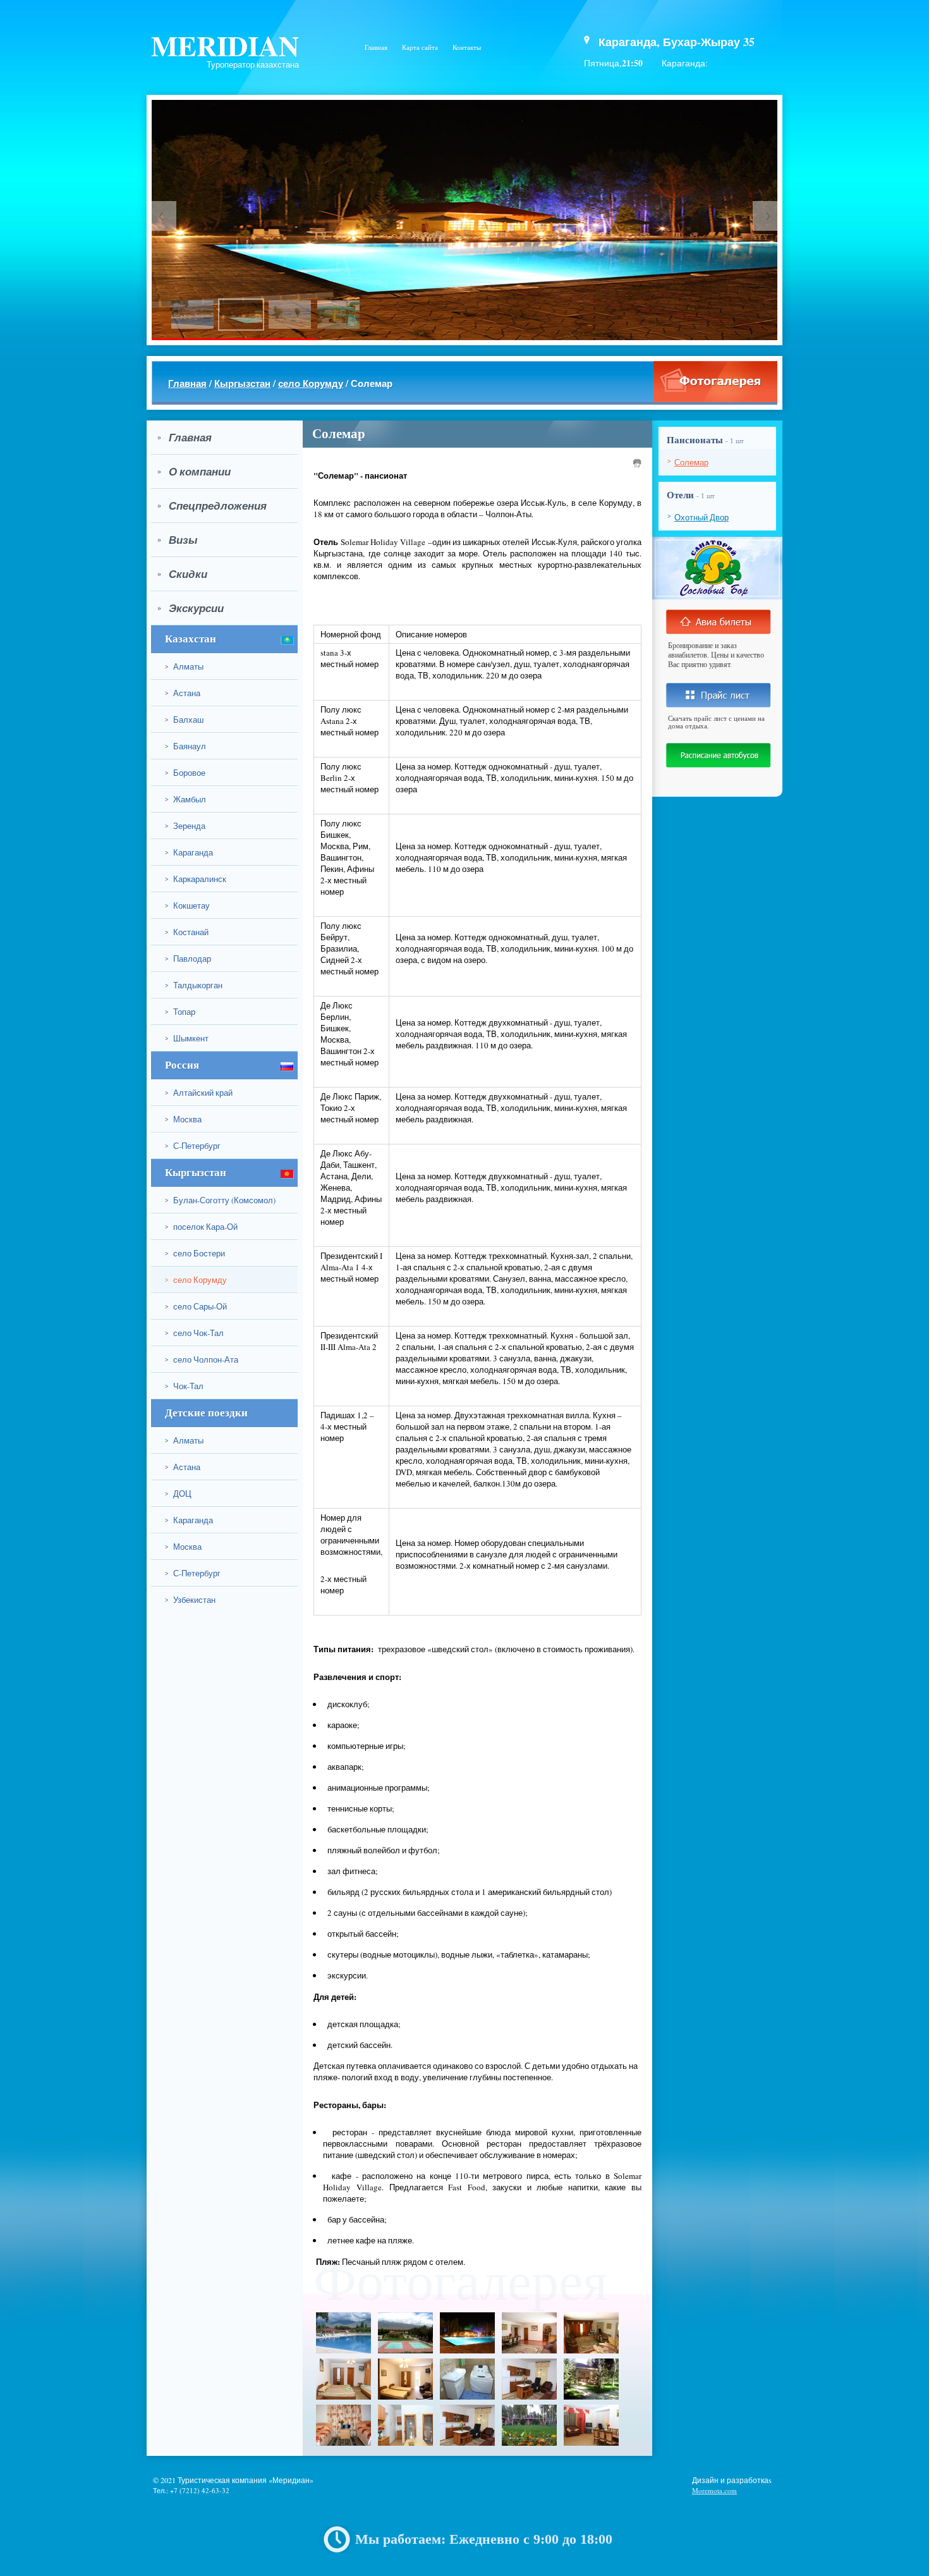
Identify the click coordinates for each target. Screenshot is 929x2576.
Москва (183, 1119)
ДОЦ (178, 1493)
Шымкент (187, 1038)
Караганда (189, 852)
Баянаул (185, 746)
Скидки (182, 574)
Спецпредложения (212, 506)
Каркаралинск (196, 879)
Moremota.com (714, 2490)
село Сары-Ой (196, 1306)
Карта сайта (420, 47)
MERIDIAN (225, 45)
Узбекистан (190, 1600)
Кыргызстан (242, 383)
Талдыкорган (194, 985)
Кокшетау (187, 905)
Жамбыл (185, 799)
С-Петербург (193, 1146)
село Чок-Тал (194, 1333)
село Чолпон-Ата (202, 1359)
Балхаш (184, 720)
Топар (180, 1012)
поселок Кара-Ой (201, 1227)
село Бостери (195, 1253)
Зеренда (185, 826)
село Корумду (311, 383)
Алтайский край (199, 1093)
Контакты (467, 47)
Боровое (185, 773)
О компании (194, 472)
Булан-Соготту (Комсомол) (220, 1200)
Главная (376, 47)
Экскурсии (191, 608)
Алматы (184, 666)
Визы (178, 540)
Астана (183, 693)
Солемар (691, 462)
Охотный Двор (701, 517)
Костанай (187, 932)
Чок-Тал (184, 1386)
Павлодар (188, 959)
